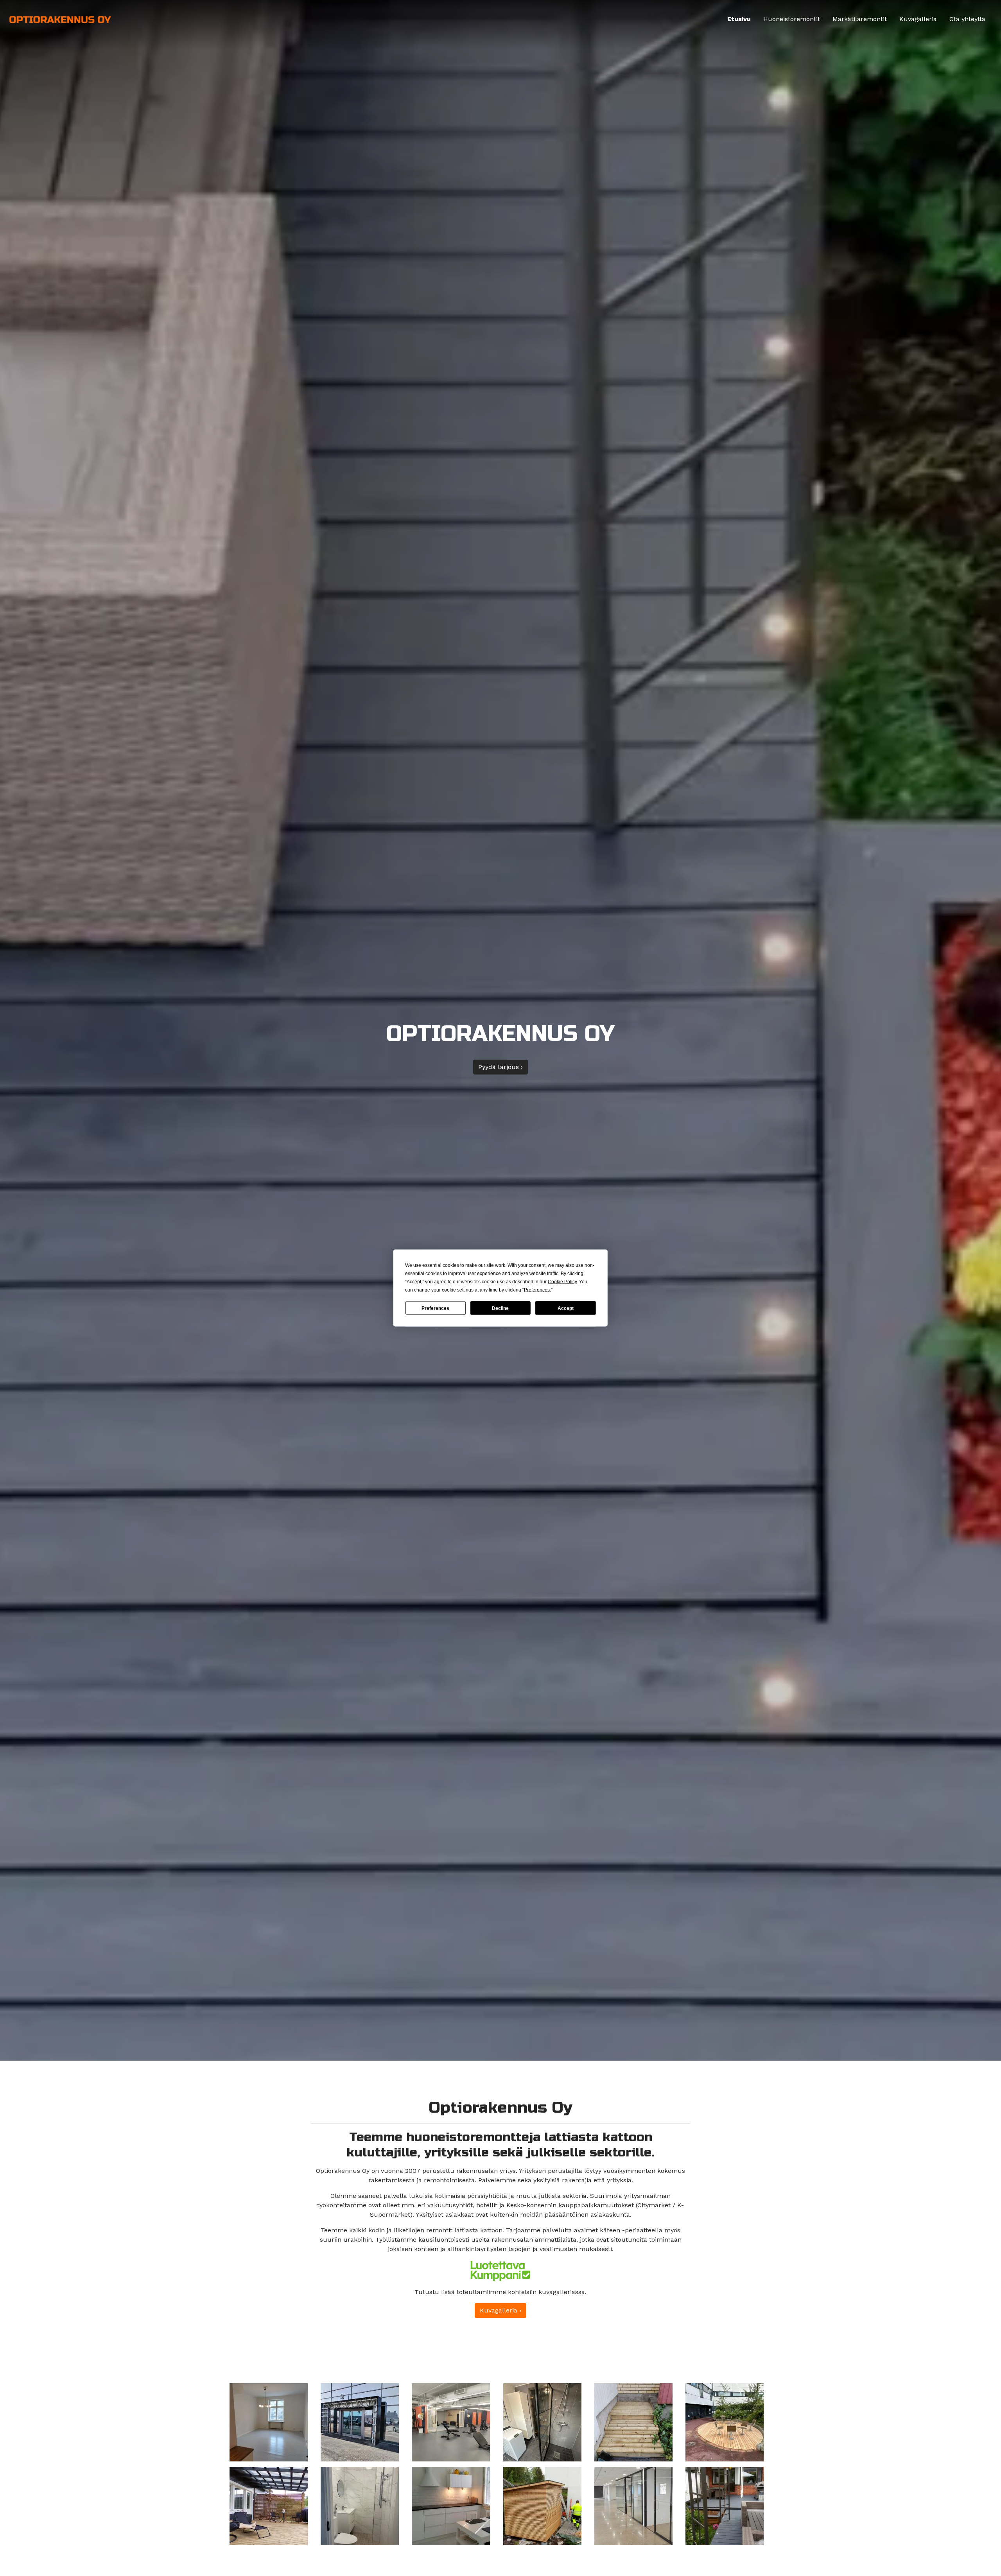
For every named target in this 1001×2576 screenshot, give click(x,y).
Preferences (435, 1308)
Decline (500, 1308)
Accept (566, 1308)
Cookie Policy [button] (562, 1282)
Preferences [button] (537, 1290)
